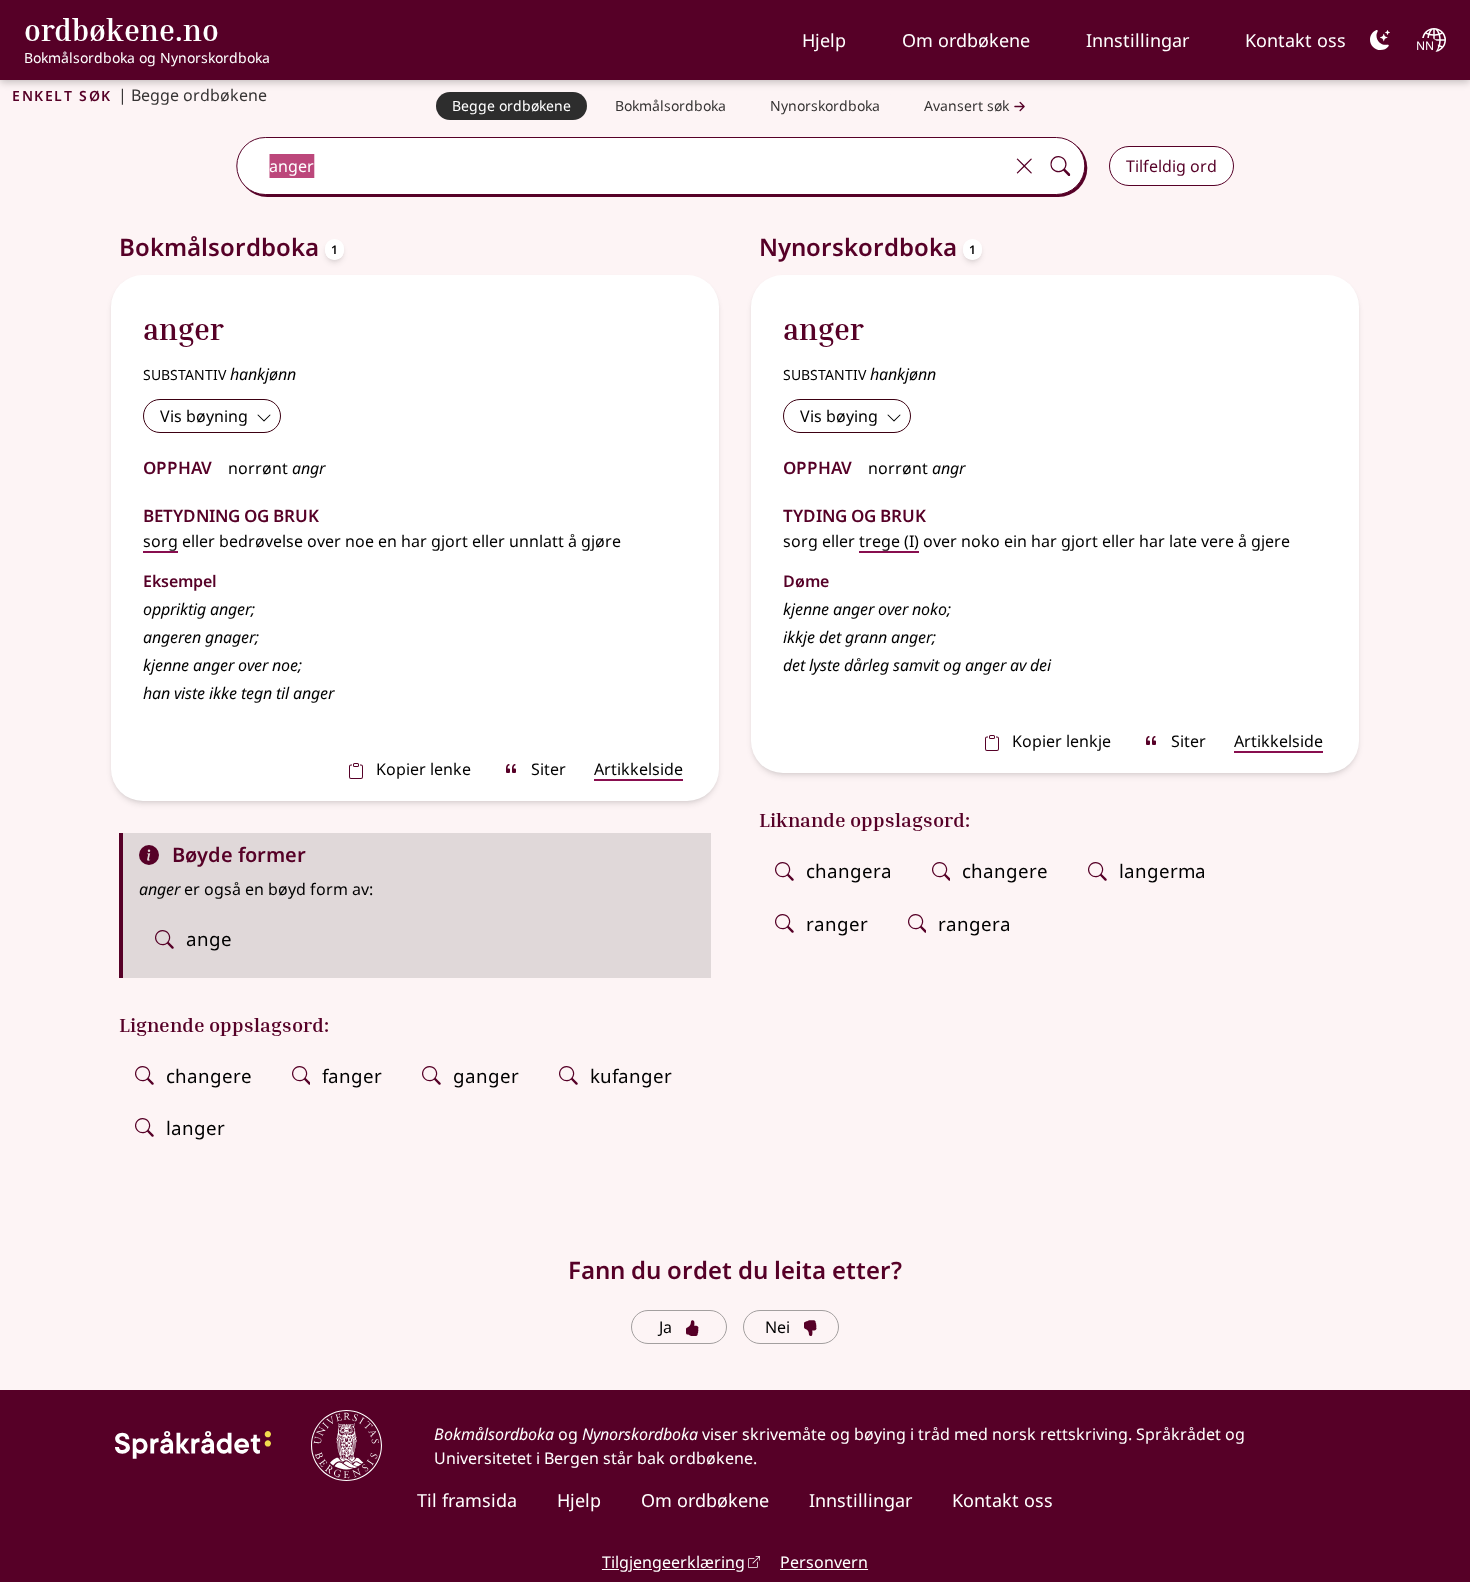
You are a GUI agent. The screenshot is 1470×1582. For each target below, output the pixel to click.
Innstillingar (1137, 40)
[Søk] (1060, 166)
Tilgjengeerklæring (673, 1562)
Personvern (824, 1562)
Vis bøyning (204, 416)
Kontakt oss (1295, 40)
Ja (665, 1327)
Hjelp (824, 40)
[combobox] (621, 166)
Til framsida (467, 1500)
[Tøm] (1024, 166)
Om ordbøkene (966, 40)
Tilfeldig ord (1171, 166)
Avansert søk (966, 105)
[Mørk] (1380, 40)
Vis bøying (839, 416)
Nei (777, 1327)
